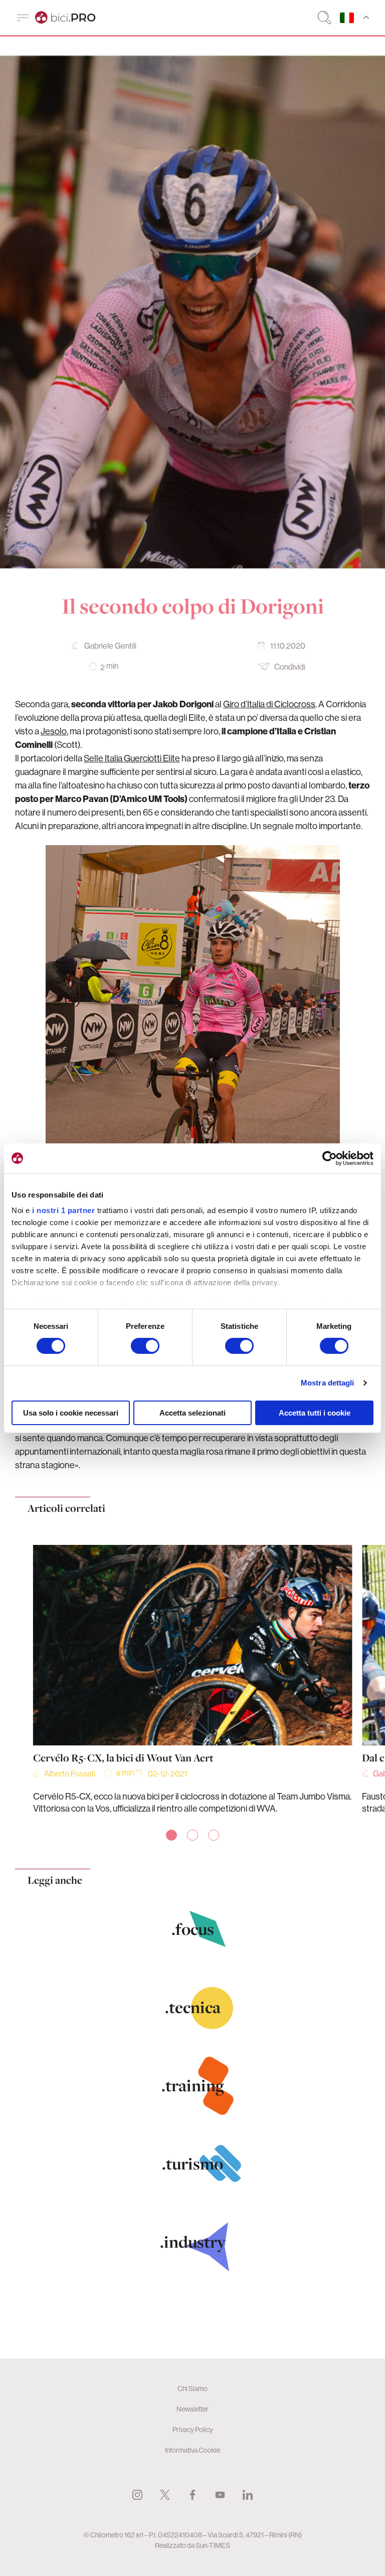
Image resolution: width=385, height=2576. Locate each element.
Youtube (220, 2495)
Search (324, 18)
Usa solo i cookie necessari (71, 1413)
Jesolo (54, 731)
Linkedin (248, 2495)
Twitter (165, 2495)
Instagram (137, 2495)
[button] (171, 1835)
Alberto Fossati (70, 1773)
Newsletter (192, 2409)
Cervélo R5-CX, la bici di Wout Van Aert (123, 1758)
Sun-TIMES (213, 2545)
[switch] (145, 1346)
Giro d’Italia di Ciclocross (269, 704)
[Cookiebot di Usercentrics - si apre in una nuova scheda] (330, 1158)
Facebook (192, 2495)
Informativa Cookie (192, 2450)
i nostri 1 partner (63, 1210)
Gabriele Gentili (110, 646)
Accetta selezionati (192, 1413)
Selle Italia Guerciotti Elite (132, 758)
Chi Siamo (192, 2389)
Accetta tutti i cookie (315, 1413)
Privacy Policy (193, 2430)
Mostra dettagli (328, 1383)
